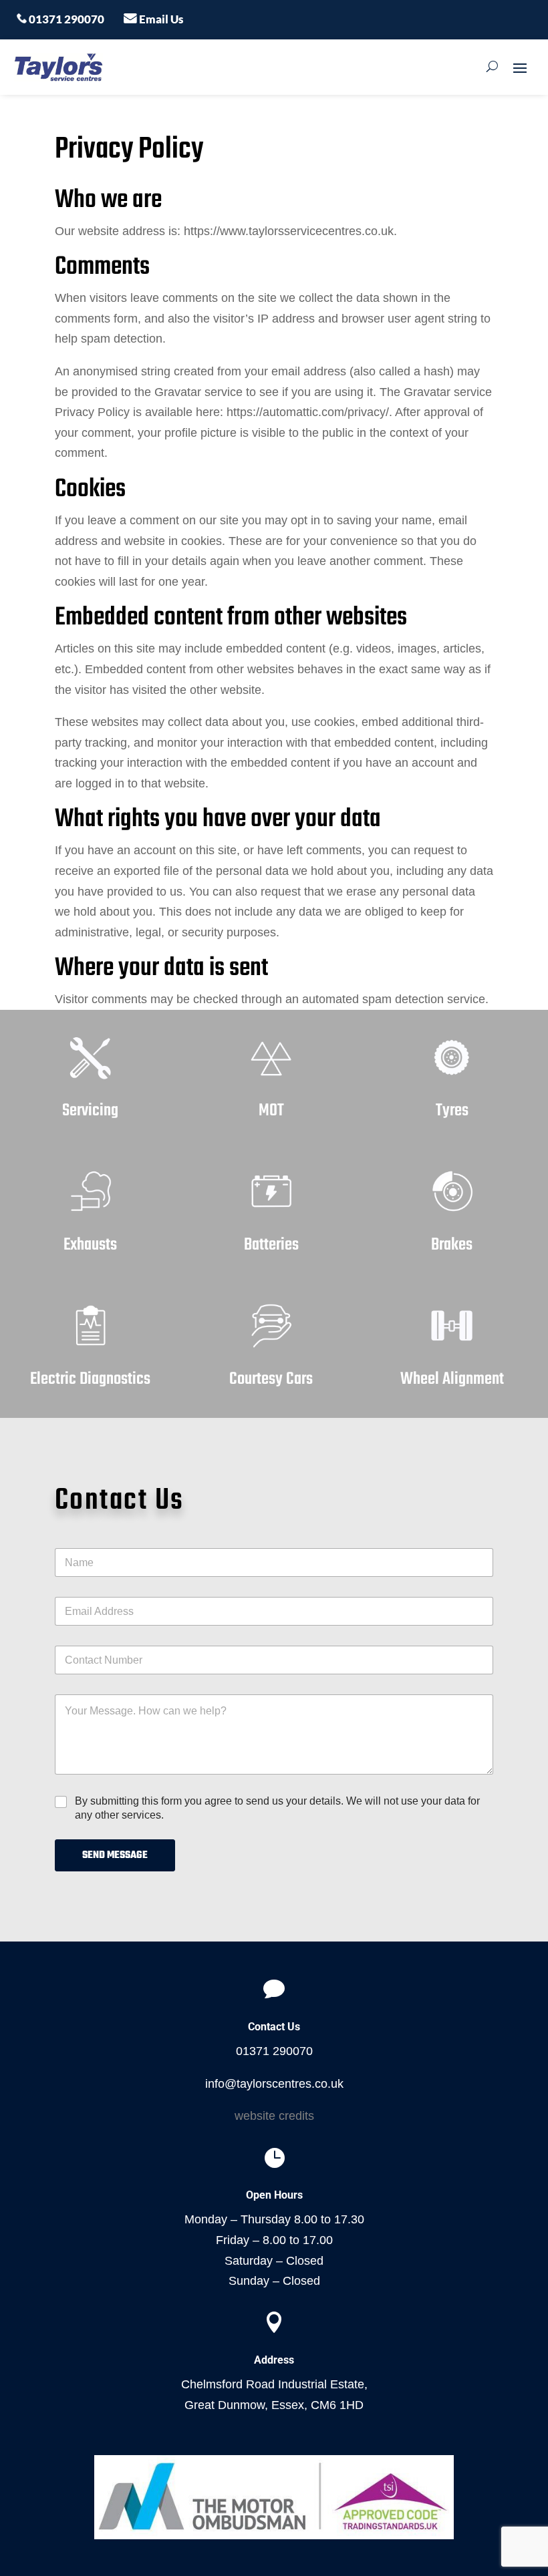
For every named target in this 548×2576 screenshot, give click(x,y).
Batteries (271, 1245)
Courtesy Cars (271, 1379)
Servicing (90, 1111)
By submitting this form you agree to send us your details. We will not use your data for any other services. (277, 1808)
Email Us (160, 19)
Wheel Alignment (452, 1379)
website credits (274, 2116)
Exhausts (90, 1245)
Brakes (452, 1245)
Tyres (452, 1111)
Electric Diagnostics (90, 1379)
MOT (271, 1111)
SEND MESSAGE (115, 1855)
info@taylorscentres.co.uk (274, 2084)
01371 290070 (65, 19)
